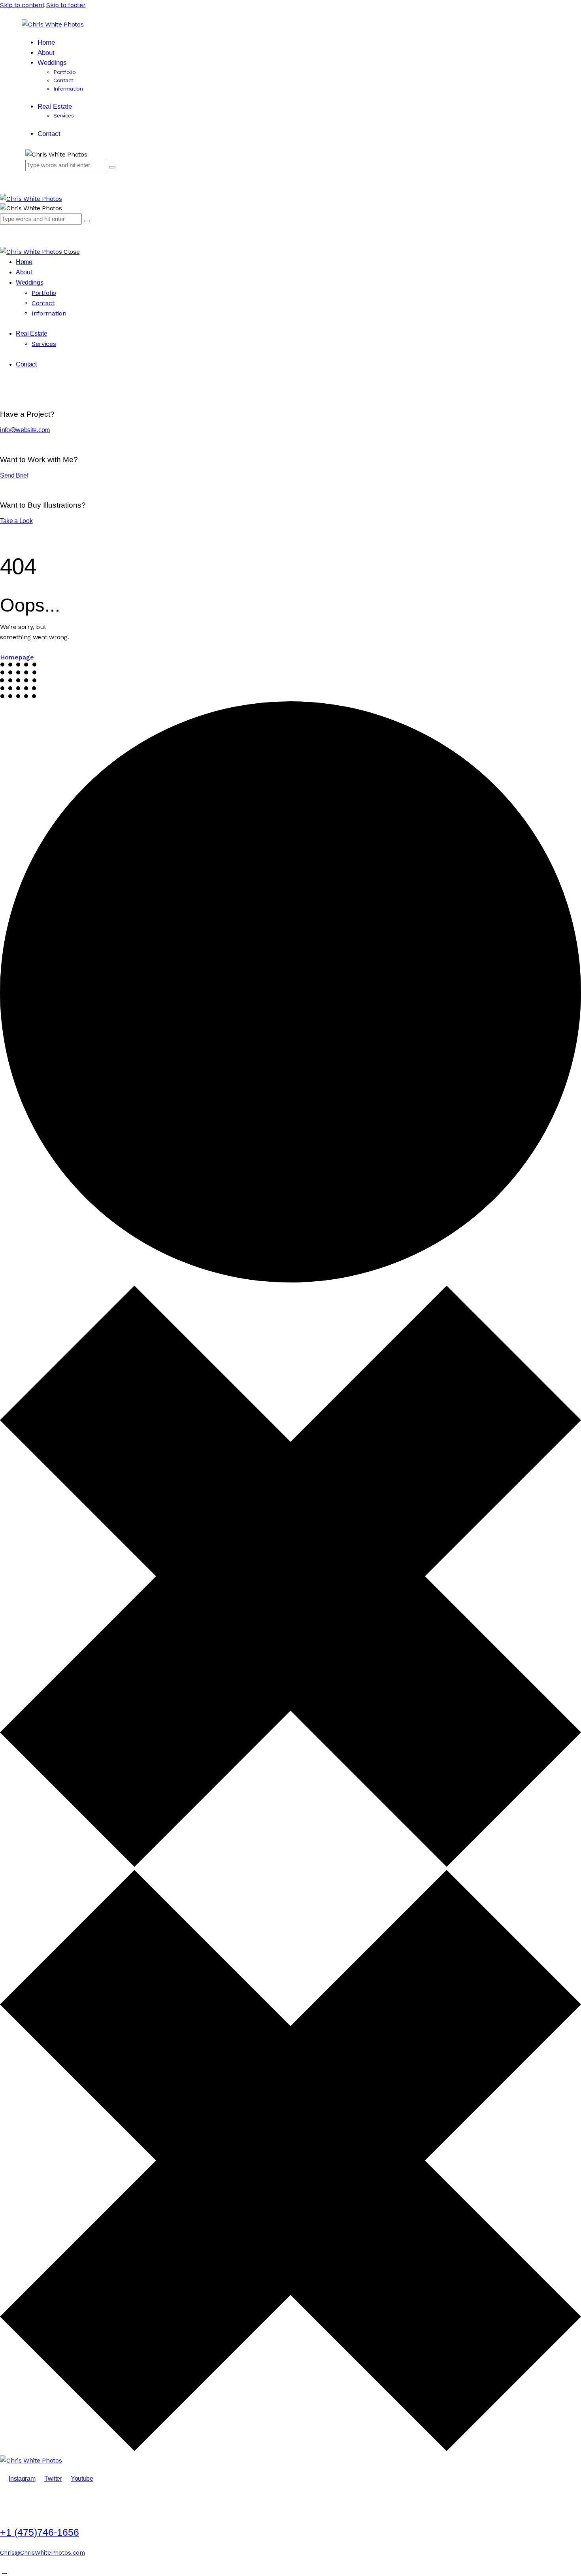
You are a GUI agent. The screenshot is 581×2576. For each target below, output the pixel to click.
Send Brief (14, 475)
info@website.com (25, 430)
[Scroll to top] (4, 2571)
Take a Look (16, 521)
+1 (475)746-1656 (40, 2532)
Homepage (17, 657)
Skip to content (22, 5)
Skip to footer (66, 5)
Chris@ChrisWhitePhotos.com (42, 2553)
